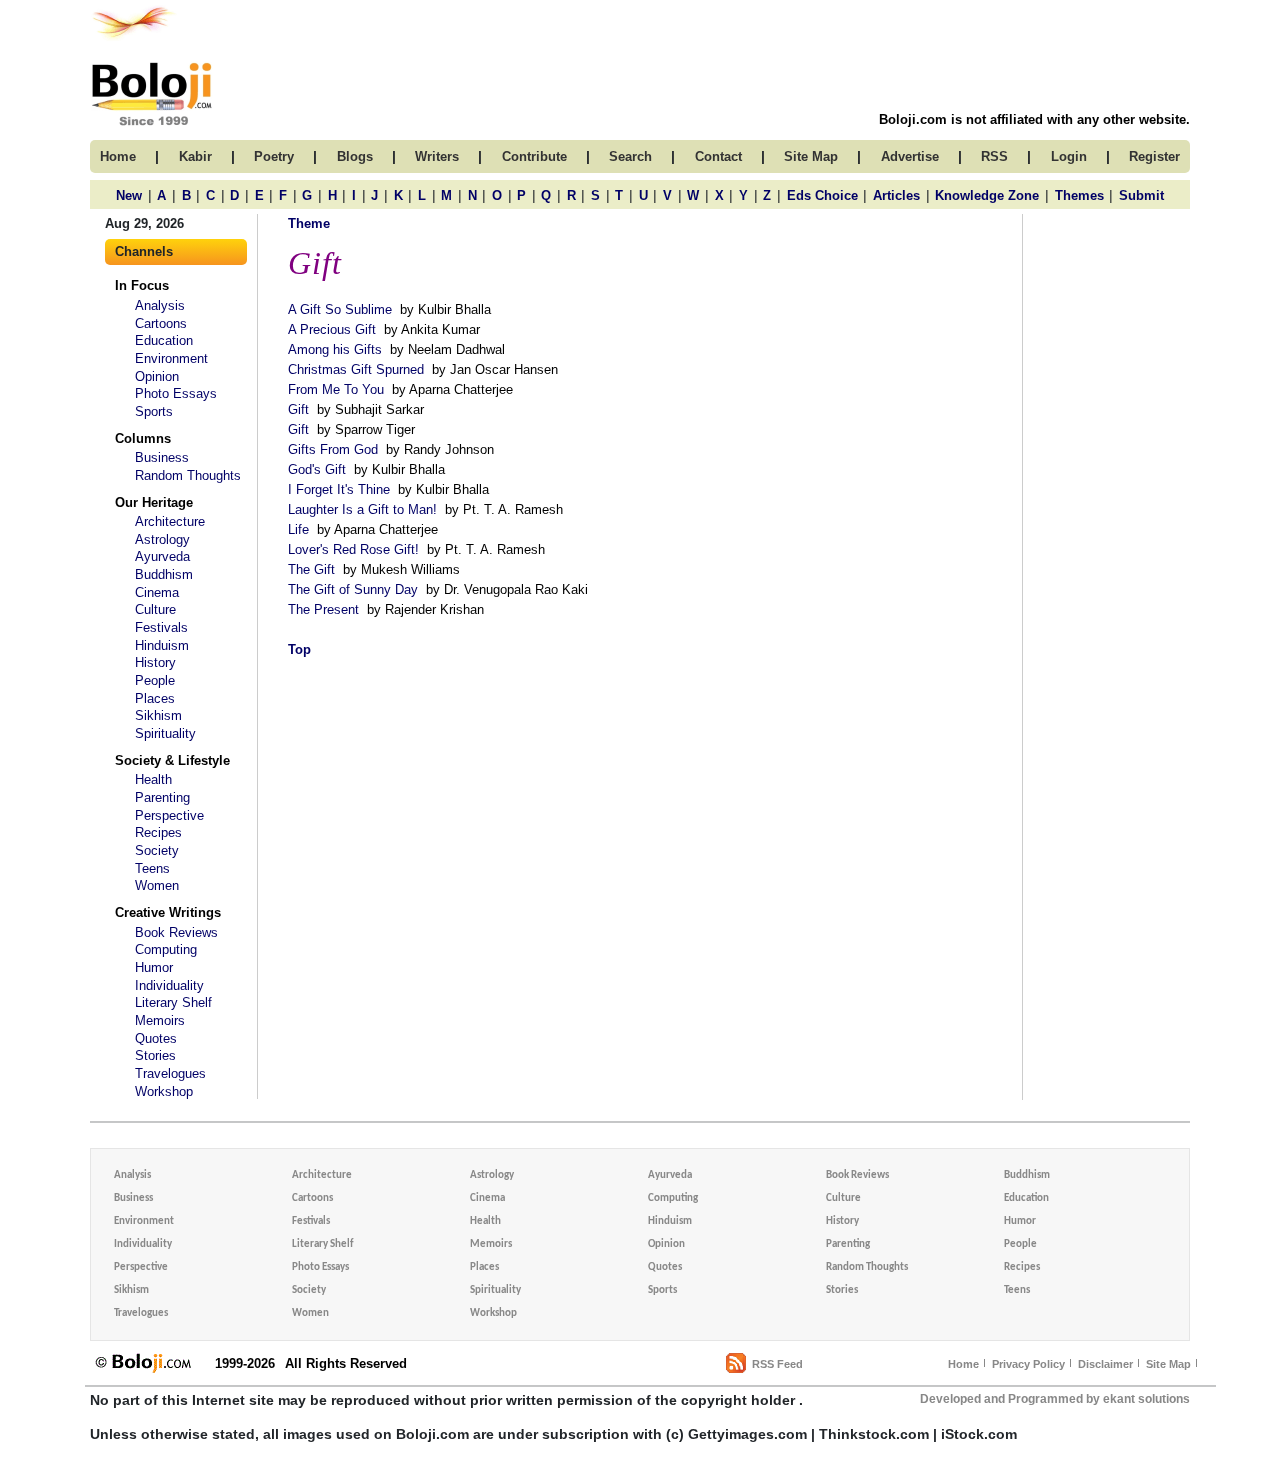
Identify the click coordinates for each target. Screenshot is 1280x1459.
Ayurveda (162, 556)
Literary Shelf (173, 1002)
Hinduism (162, 645)
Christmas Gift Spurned (356, 369)
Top (299, 649)
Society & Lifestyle (172, 760)
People (155, 680)
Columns (143, 438)
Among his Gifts (335, 349)
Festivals (161, 627)
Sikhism (158, 715)
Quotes (156, 1038)
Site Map (1168, 1364)
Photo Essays (176, 393)
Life (298, 529)
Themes (1079, 195)
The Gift (311, 569)
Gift (298, 409)
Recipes (158, 832)
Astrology (162, 539)
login (1069, 156)
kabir (195, 156)
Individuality (169, 985)
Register (1154, 156)
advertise (910, 156)
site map (811, 156)
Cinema (157, 592)
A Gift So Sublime (340, 309)
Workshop (164, 1091)
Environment (171, 358)
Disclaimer (1105, 1364)
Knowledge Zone (987, 195)
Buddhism (164, 574)
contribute (534, 156)
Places (155, 698)
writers (437, 156)
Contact (718, 156)
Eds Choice (822, 195)
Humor (154, 967)
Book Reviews (176, 932)
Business (162, 457)
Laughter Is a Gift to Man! (362, 509)
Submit (1141, 195)
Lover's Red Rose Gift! (353, 549)
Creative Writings (168, 912)
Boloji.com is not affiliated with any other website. (1034, 119)
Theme (309, 223)
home (118, 156)
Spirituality (165, 733)
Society (157, 850)
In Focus (142, 285)
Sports (154, 411)
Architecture (170, 521)
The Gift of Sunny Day (353, 589)
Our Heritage (154, 502)
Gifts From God (333, 449)
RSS (994, 156)
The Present (323, 609)
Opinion (157, 376)
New (129, 195)
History (155, 662)
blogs (355, 156)
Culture (155, 609)
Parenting (162, 797)
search (630, 156)
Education (164, 340)
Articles (896, 195)
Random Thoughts (188, 475)
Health (153, 779)
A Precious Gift (332, 329)
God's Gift (317, 469)
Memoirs (160, 1020)
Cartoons (161, 323)
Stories (155, 1055)
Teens (152, 868)
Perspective (169, 815)
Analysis (160, 305)
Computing (166, 949)
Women (157, 885)
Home (963, 1364)
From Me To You (336, 389)
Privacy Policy (1028, 1364)
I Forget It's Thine (339, 489)
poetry (274, 156)
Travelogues (170, 1073)
